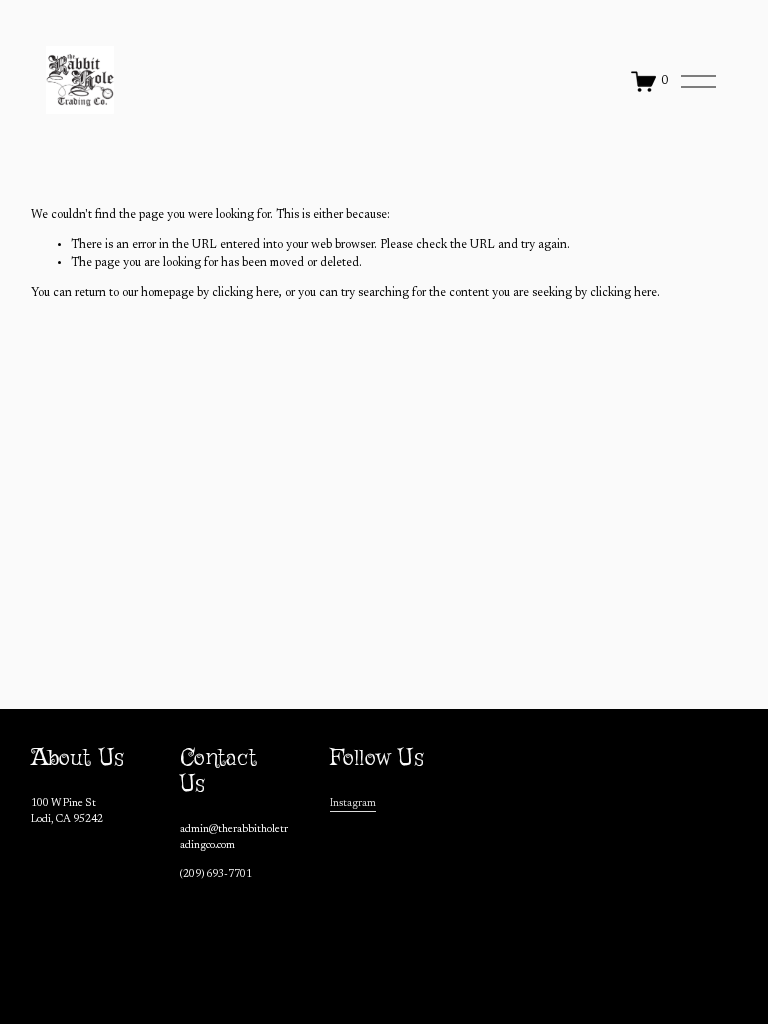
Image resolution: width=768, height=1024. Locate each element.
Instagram (353, 803)
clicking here (245, 293)
